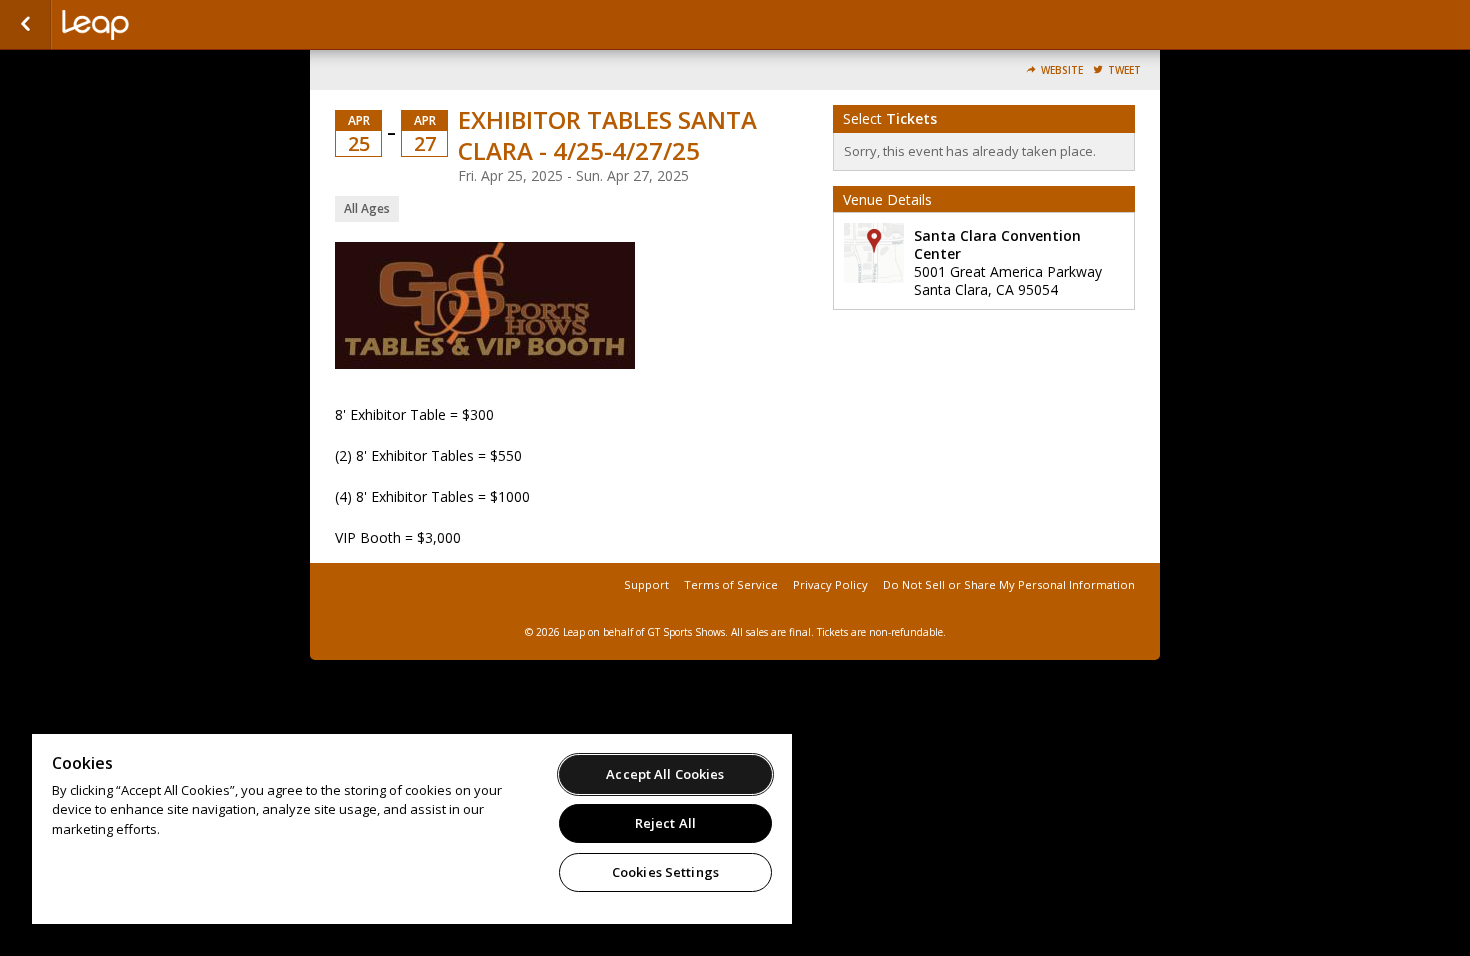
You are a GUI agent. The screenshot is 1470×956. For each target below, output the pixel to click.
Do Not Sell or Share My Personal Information (1009, 584)
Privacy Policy (830, 584)
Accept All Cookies (665, 774)
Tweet (1124, 70)
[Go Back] (25, 25)
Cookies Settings (665, 872)
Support (646, 584)
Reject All (665, 823)
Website (1062, 70)
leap (162, 25)
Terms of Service (731, 584)
